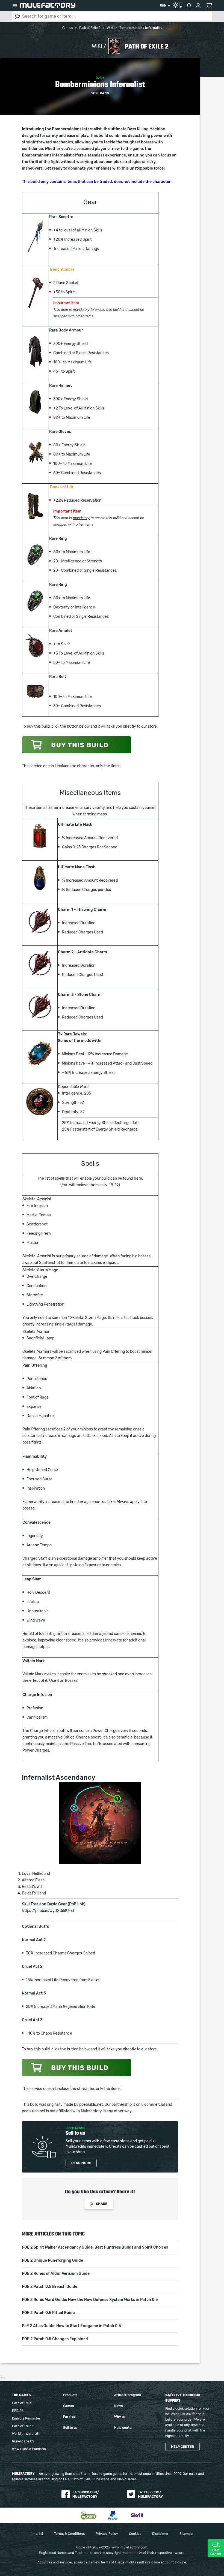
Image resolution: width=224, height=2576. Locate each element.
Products (70, 2395)
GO (17, 16)
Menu (14, 5)
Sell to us (70, 2428)
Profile (198, 5)
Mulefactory (48, 5)
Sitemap (186, 2534)
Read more (81, 2163)
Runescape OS (23, 2441)
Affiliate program (128, 2395)
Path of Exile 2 (23, 2426)
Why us (120, 2417)
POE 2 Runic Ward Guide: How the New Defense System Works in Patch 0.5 (90, 2300)
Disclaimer (160, 2534)
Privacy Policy (107, 2534)
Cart (209, 5)
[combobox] (165, 6)
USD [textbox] (163, 6)
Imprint (37, 2534)
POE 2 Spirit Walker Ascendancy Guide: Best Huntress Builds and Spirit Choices (95, 2247)
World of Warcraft (26, 2434)
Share (102, 2204)
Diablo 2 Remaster (26, 2418)
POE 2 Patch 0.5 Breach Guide (50, 2287)
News (118, 2406)
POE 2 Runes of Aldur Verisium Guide (56, 2274)
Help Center (216, 2552)
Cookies (135, 2534)
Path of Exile (22, 2403)
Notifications (189, 5)
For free (69, 2417)
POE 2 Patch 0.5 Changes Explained (55, 2339)
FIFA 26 (18, 2411)
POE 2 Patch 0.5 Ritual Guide (48, 2313)
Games (68, 2406)
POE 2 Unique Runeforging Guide (52, 2261)
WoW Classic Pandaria (29, 2449)
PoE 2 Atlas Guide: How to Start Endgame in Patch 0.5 (71, 2326)
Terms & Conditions (69, 2534)
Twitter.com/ (150, 2494)
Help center (123, 2428)
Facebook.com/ (86, 2494)
